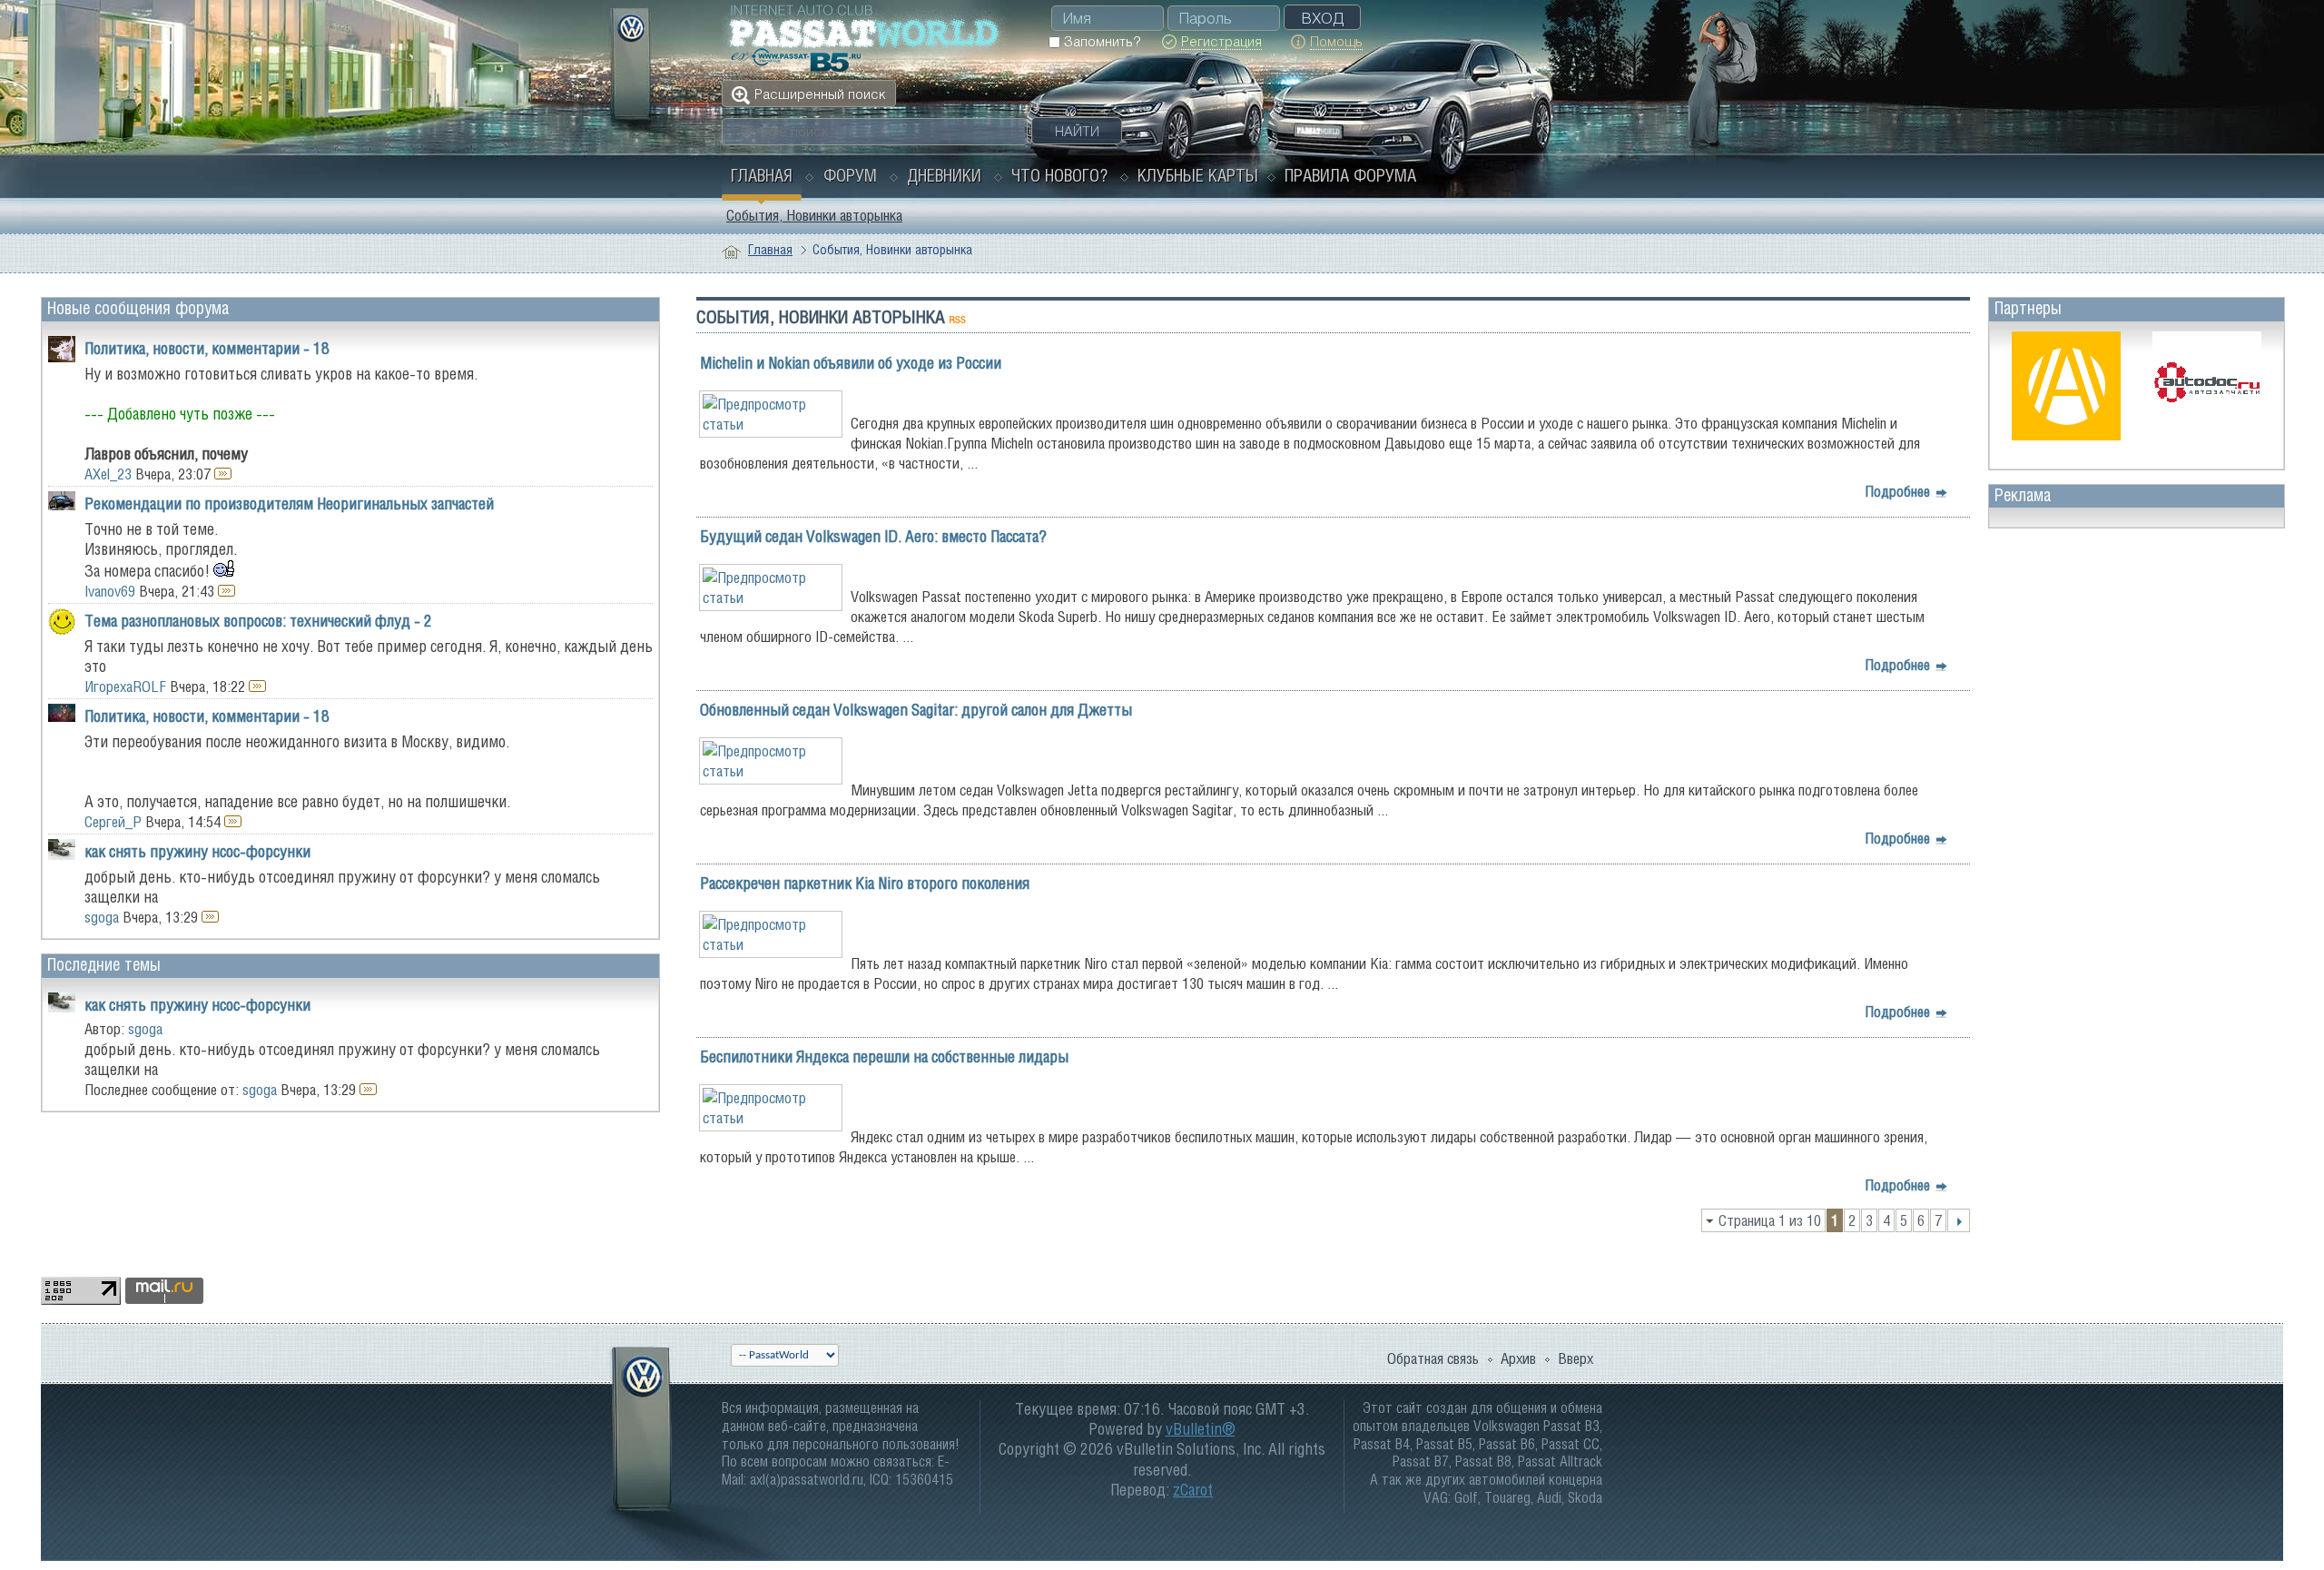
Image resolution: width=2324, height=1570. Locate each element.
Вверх (1576, 1358)
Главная (762, 175)
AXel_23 (108, 474)
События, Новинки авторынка (814, 215)
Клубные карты (1198, 175)
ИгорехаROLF (125, 686)
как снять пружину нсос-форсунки (197, 851)
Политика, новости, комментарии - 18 (207, 348)
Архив (1518, 1358)
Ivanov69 (110, 591)
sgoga (102, 917)
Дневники (944, 175)
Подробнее (1900, 491)
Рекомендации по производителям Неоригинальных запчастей (289, 504)
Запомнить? (1100, 41)
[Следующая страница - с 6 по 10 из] (1959, 1220)
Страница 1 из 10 (1770, 1220)
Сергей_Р (113, 822)
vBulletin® (1201, 1429)
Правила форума (1350, 175)
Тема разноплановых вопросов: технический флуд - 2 (258, 621)
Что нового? (1059, 175)
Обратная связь (1433, 1358)
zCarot (1193, 1490)
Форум (850, 175)
